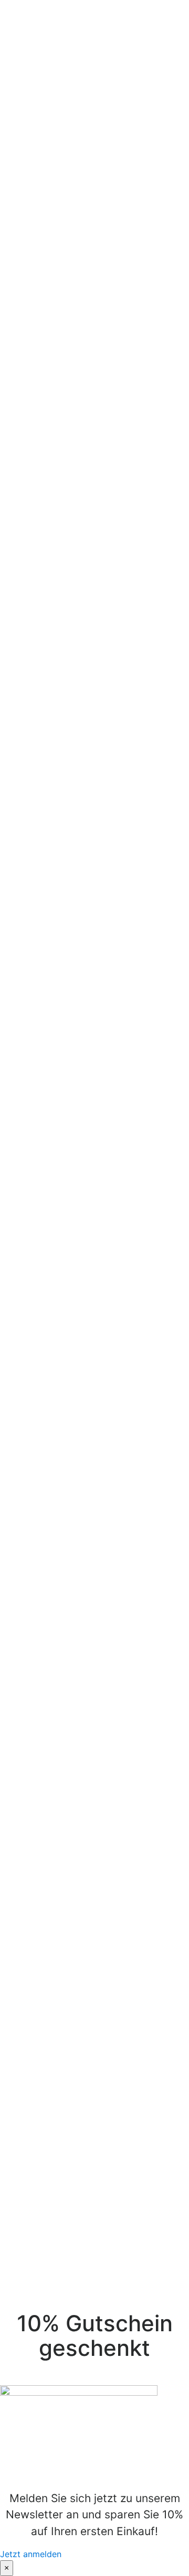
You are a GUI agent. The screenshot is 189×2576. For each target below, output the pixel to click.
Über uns (39, 19)
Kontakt (36, 82)
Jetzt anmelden (31, 2554)
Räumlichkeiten (64, 1817)
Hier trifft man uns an (63, 57)
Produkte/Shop (51, 44)
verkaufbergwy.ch (46, 2238)
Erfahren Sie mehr (44, 1904)
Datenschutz (54, 2297)
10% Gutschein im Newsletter (87, 2259)
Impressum (50, 2271)
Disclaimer (50, 2284)
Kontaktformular (80, 1629)
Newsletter (43, 69)
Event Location (51, 31)
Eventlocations (135, 1608)
